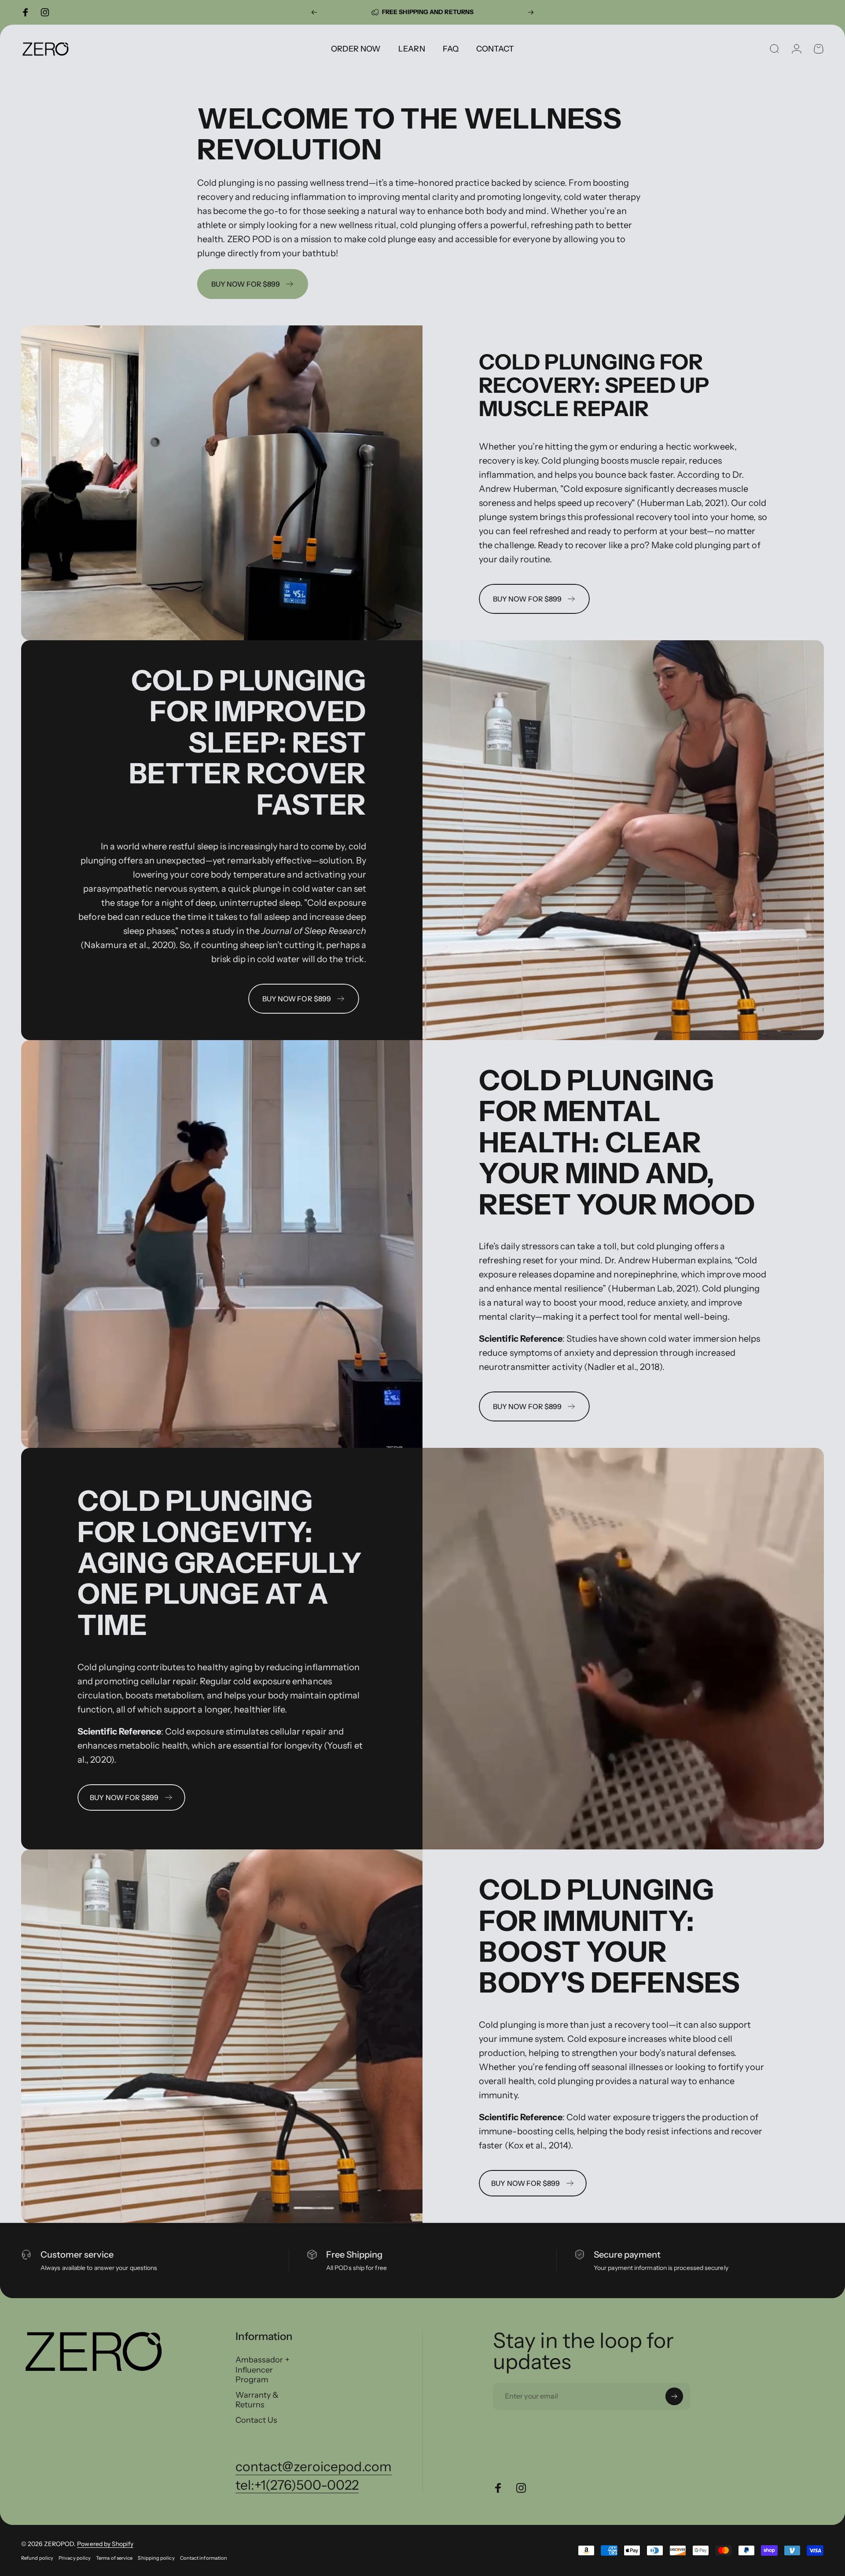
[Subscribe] (674, 2396)
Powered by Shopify (105, 2544)
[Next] (531, 12)
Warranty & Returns (257, 2400)
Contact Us (257, 2420)
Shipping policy (156, 2558)
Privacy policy (75, 2558)
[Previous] (314, 12)
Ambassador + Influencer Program (263, 2370)
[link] (131, 1797)
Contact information (204, 2558)
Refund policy (37, 2558)
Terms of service (114, 2558)
